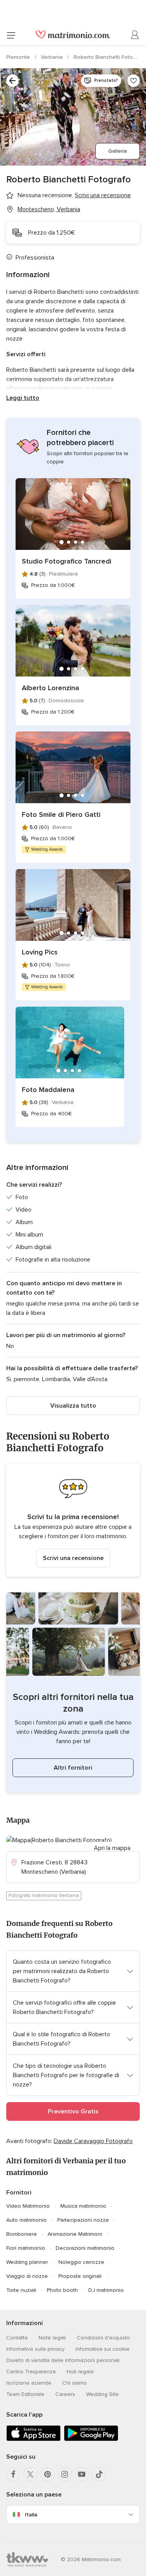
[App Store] (33, 2439)
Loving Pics (40, 952)
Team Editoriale (25, 2394)
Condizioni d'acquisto (103, 2338)
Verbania (53, 57)
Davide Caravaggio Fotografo (93, 2141)
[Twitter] (30, 2474)
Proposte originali (80, 2276)
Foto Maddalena (48, 1090)
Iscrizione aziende (29, 2383)
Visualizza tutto (73, 1406)
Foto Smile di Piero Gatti (61, 814)
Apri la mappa (112, 1848)
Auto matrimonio (26, 2220)
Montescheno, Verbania (49, 209)
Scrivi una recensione (73, 1558)
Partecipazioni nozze (83, 2220)
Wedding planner (27, 2262)
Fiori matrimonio (26, 2248)
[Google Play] (91, 2439)
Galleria (118, 151)
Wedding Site (102, 2394)
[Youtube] (82, 2474)
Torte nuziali (21, 2290)
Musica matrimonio (83, 2206)
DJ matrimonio (106, 2290)
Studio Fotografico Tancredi (67, 561)
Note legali (52, 2338)
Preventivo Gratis (73, 2111)
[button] (73, 1520)
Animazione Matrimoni (75, 2234)
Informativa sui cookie (103, 2349)
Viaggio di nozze (27, 2276)
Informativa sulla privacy (35, 2349)
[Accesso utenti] (135, 35)
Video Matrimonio (28, 2206)
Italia (31, 2515)
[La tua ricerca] (12, 81)
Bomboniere (22, 2234)
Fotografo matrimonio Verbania (44, 1896)
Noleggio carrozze (81, 2262)
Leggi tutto (23, 398)
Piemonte (19, 57)
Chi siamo (75, 2383)
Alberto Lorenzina (50, 688)
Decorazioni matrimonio (85, 2248)
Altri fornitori (73, 1768)
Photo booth (62, 2290)
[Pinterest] (47, 2474)
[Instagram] (65, 2474)
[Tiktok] (99, 2474)
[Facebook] (13, 2474)
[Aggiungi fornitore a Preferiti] (134, 81)
